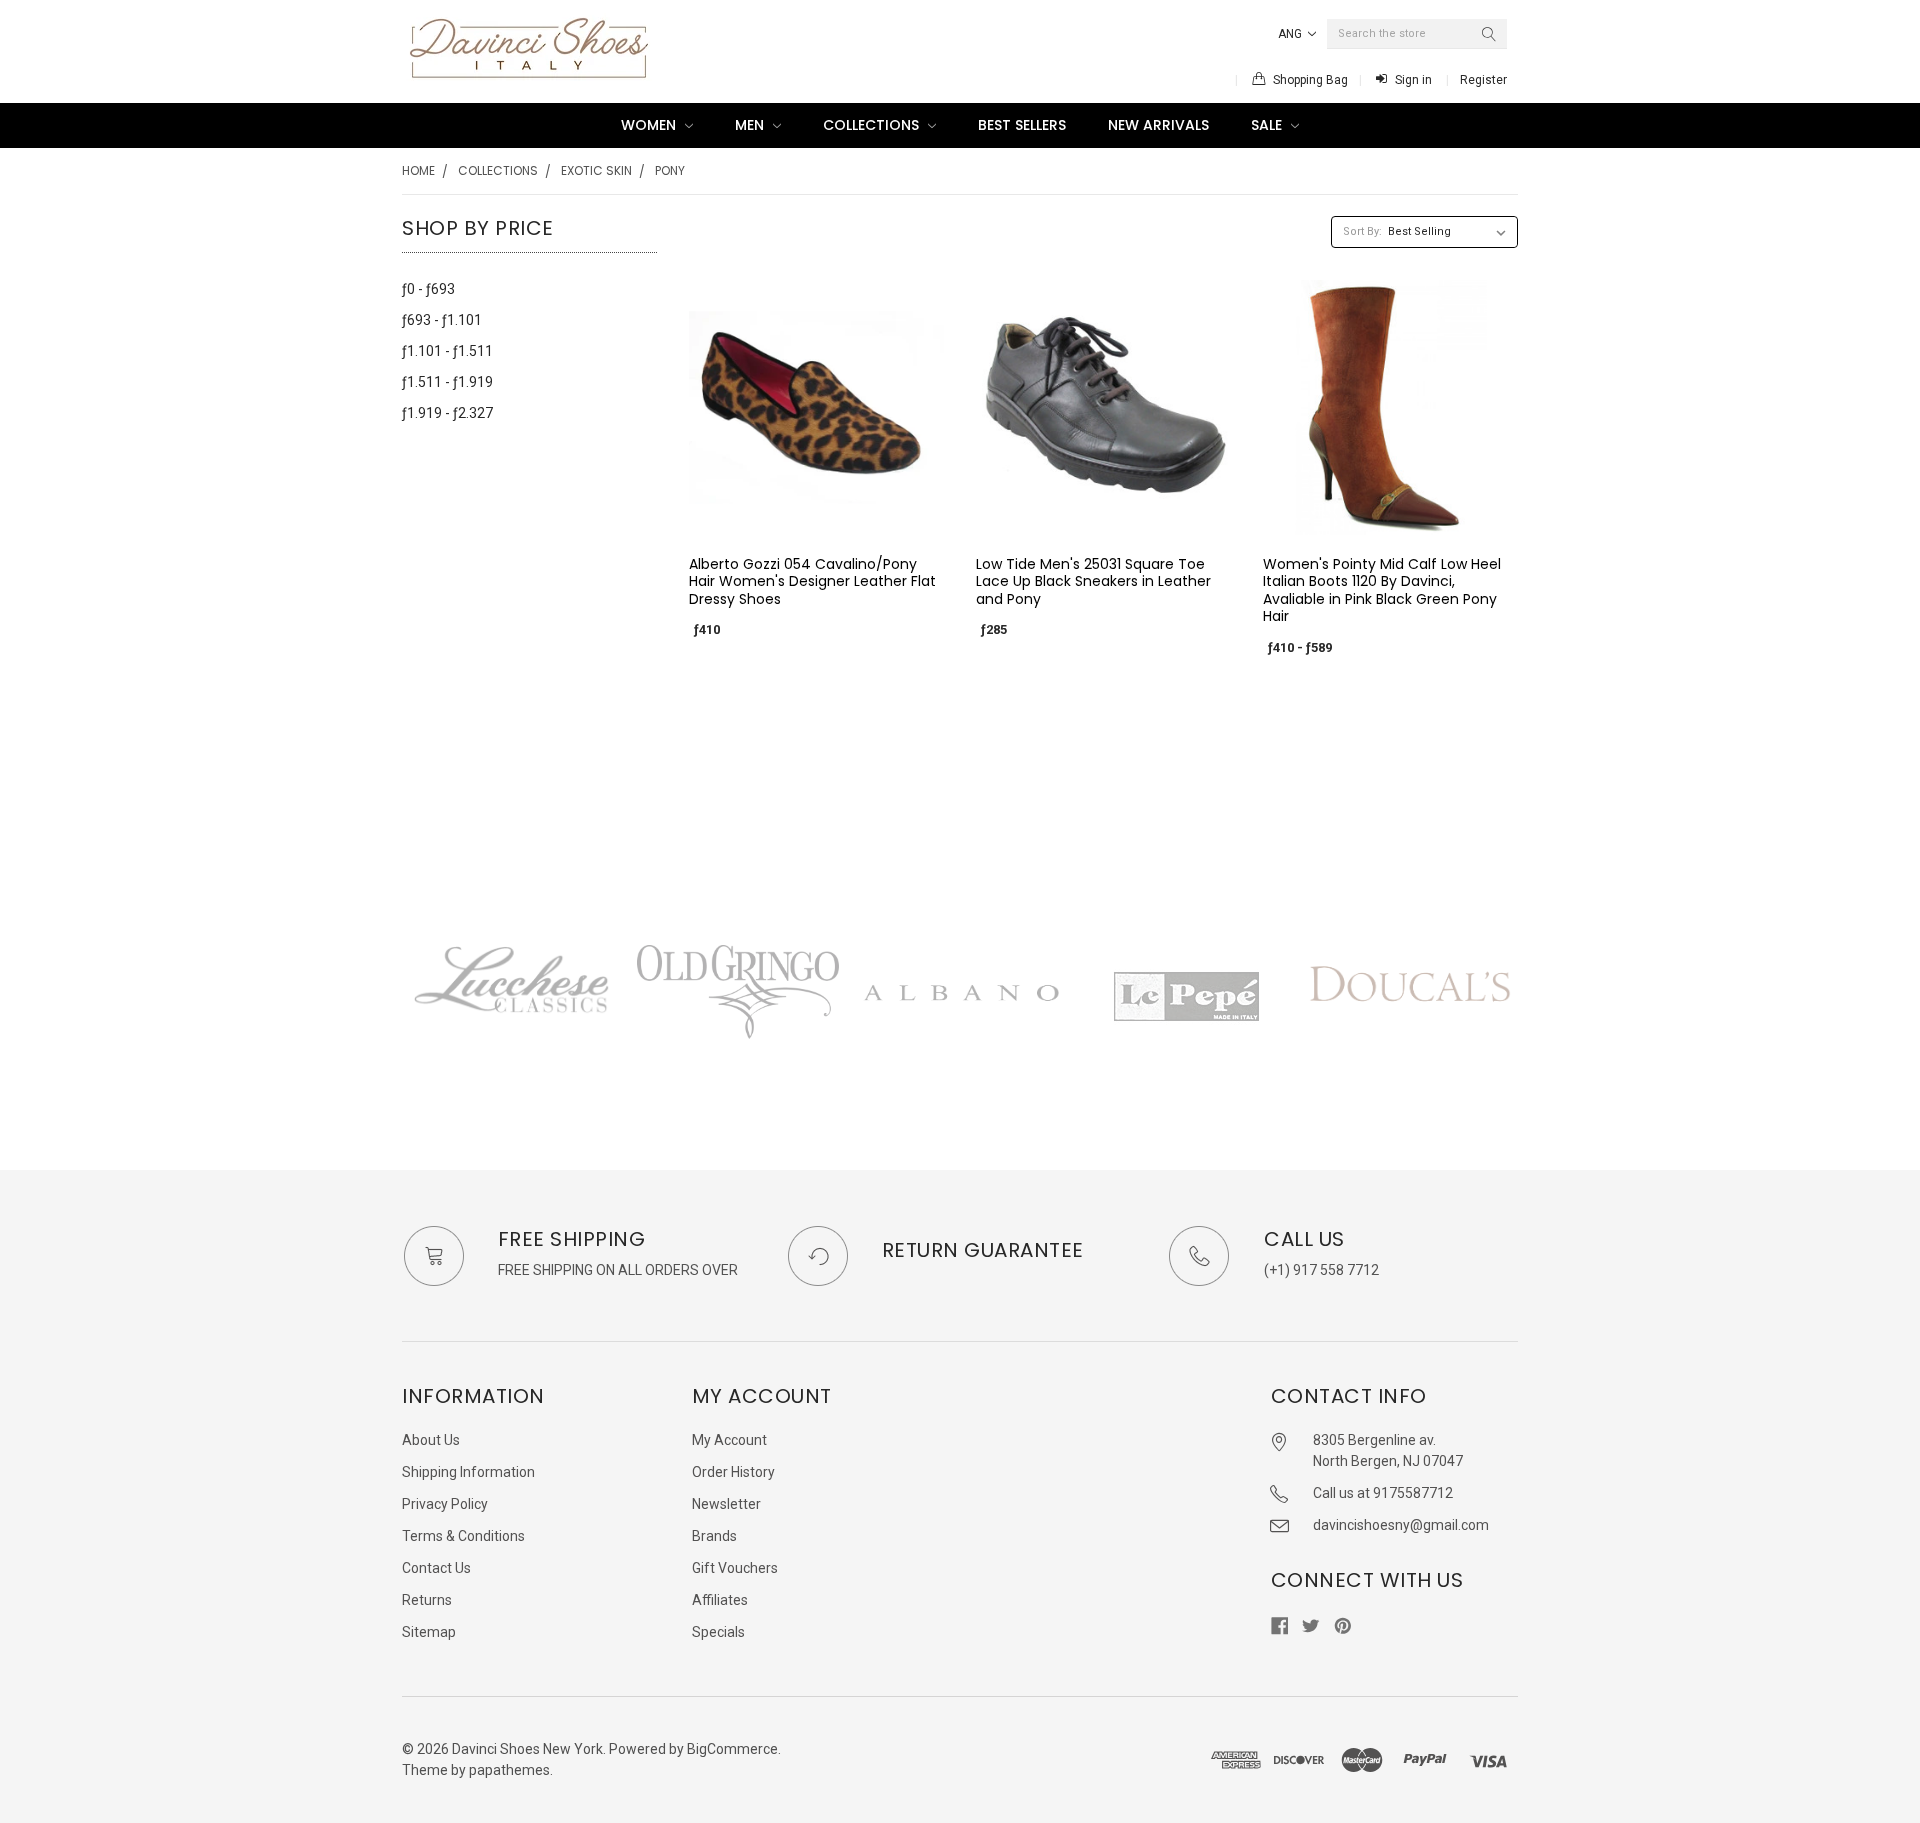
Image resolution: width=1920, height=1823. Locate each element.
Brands (714, 1536)
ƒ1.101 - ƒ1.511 (447, 351)
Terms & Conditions (463, 1536)
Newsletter (726, 1504)
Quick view (816, 518)
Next (1518, 1015)
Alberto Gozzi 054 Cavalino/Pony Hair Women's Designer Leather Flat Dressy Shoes (812, 581)
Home (418, 170)
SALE (1268, 125)
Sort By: (1362, 231)
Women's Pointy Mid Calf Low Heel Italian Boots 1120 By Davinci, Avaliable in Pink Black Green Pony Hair (1382, 590)
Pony (670, 170)
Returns (427, 1600)
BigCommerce (732, 1749)
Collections (873, 125)
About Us (431, 1440)
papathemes (509, 1770)
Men (751, 125)
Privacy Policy (445, 1504)
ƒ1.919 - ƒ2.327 (447, 413)
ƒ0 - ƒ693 (428, 289)
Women (650, 125)
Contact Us (436, 1568)
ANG (1291, 34)
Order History (733, 1472)
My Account (729, 1440)
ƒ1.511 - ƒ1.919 (447, 382)
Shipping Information (468, 1472)
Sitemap (429, 1632)
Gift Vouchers (735, 1568)
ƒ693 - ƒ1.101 (442, 320)
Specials (718, 1632)
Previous (402, 1015)
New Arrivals (1158, 125)
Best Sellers (1022, 125)
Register (1483, 80)
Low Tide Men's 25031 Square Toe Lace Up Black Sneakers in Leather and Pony (1093, 581)
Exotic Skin (596, 170)
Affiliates (720, 1600)
